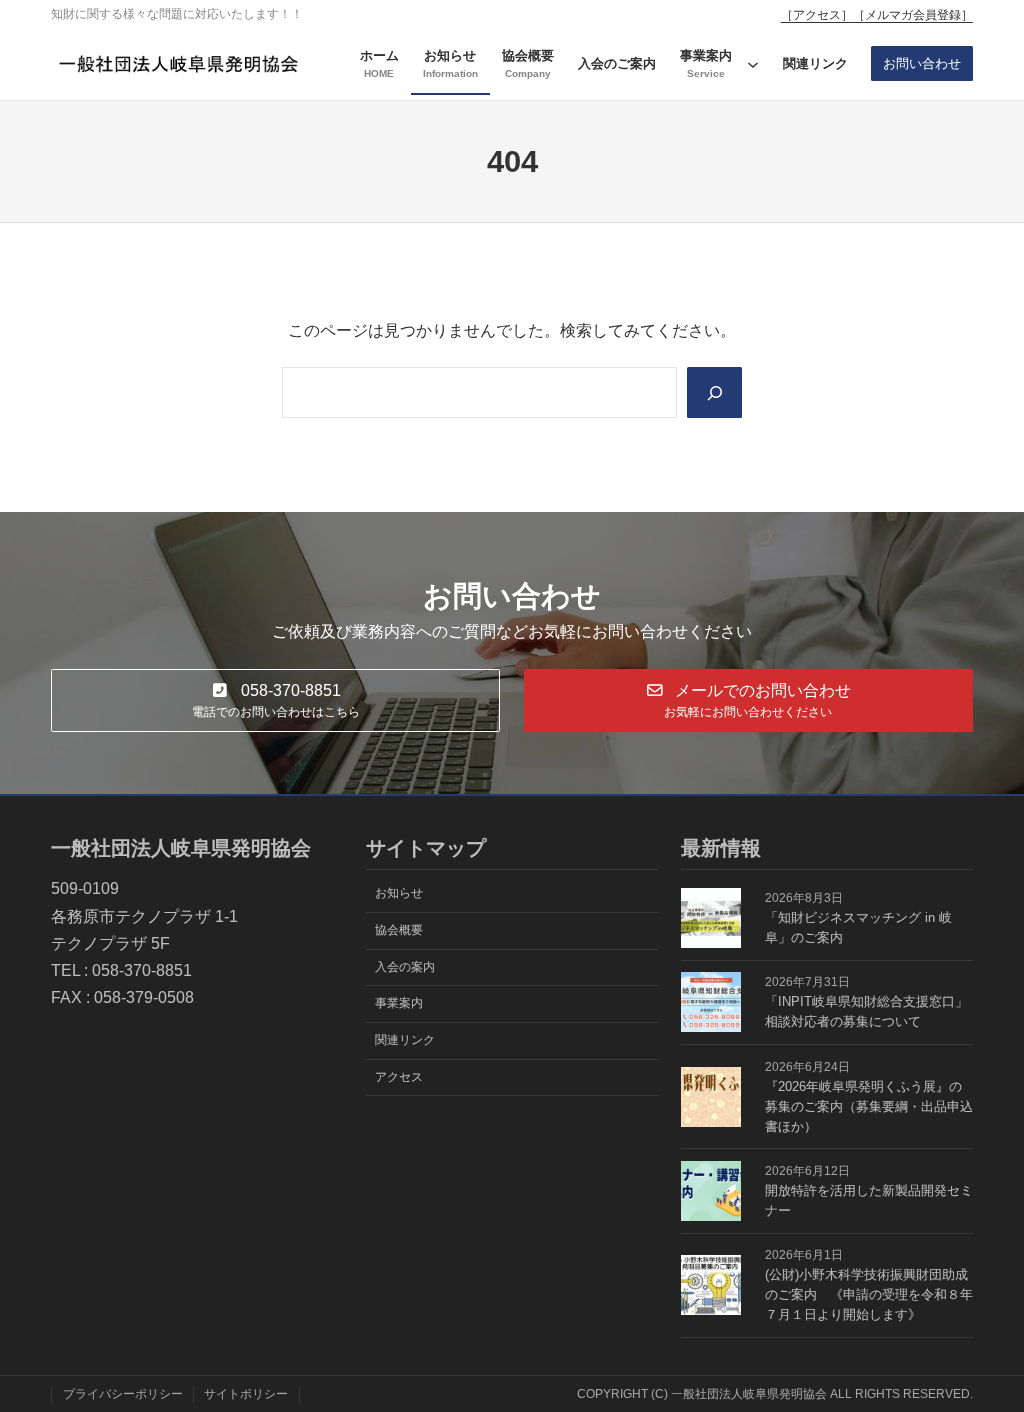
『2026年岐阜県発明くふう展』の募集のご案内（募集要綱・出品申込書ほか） (869, 1106)
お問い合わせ (922, 63)
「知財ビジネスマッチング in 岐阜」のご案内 (858, 927)
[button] (275, 700)
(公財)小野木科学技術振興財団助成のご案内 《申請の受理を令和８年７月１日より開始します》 (869, 1294)
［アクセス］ (817, 15)
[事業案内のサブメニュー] (753, 64)
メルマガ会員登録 (913, 15)
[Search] (714, 392)
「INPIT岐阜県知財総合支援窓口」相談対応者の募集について (866, 1011)
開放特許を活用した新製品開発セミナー (869, 1200)
